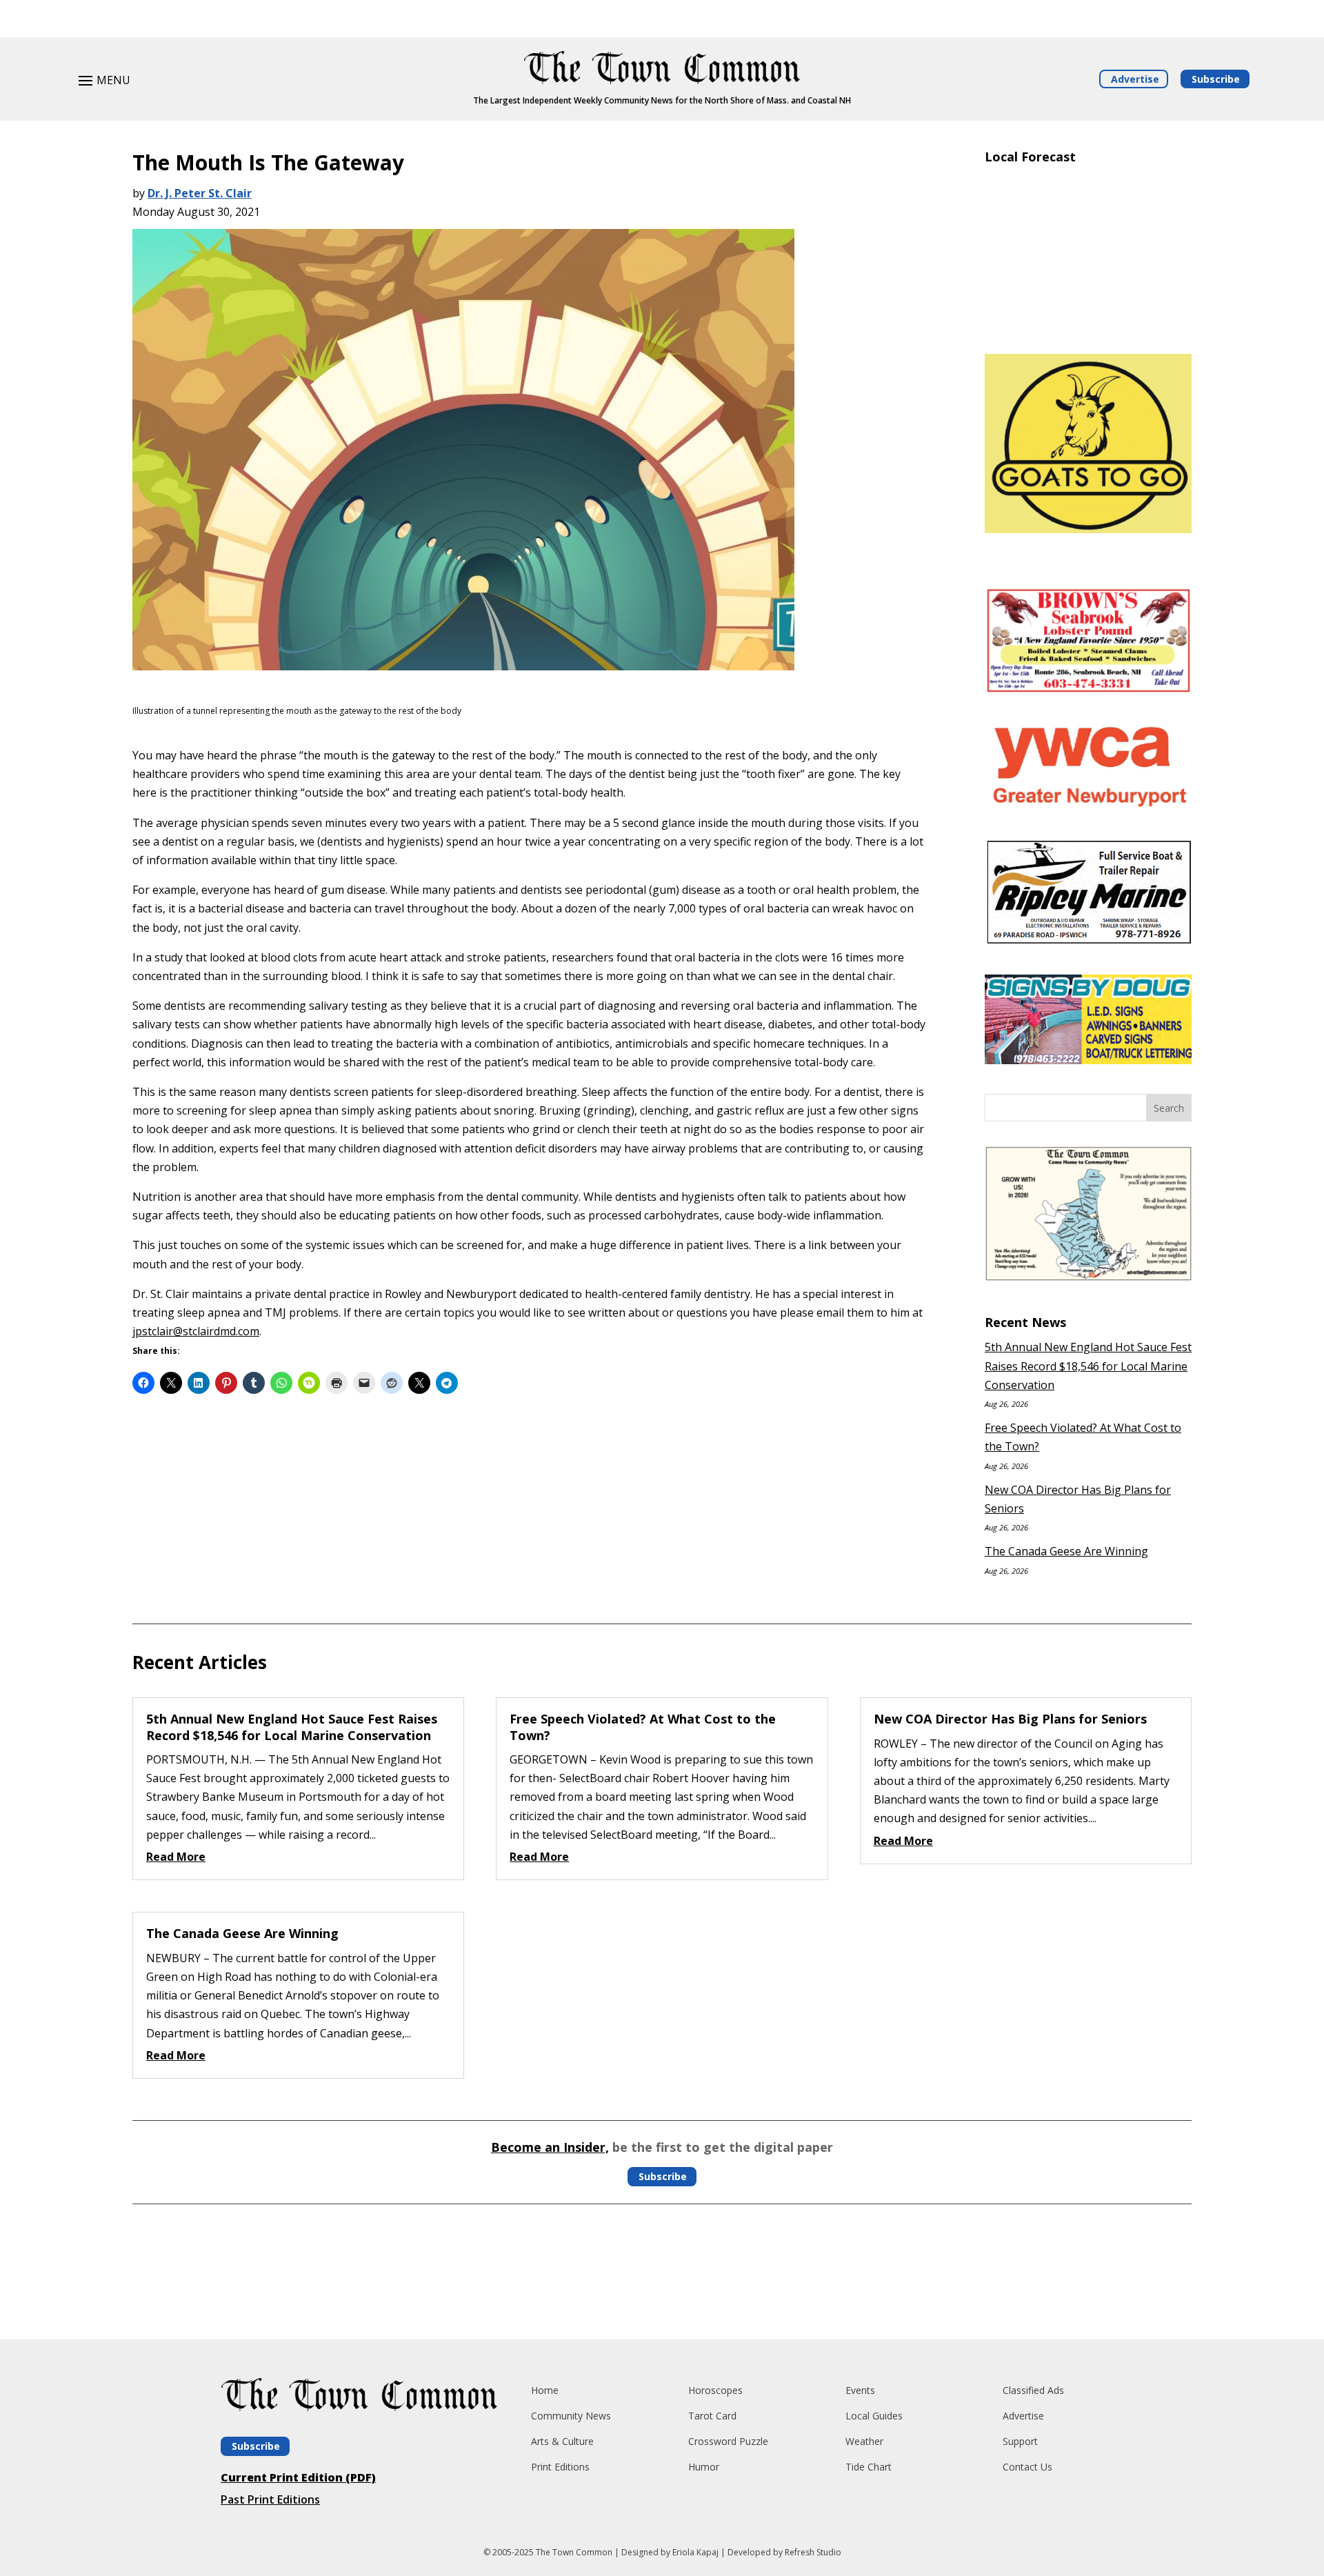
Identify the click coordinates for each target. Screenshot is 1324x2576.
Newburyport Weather (1088, 323)
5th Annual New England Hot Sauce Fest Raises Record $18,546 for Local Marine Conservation (1088, 1366)
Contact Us (1027, 2467)
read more (176, 1857)
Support (1020, 2441)
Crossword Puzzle (728, 2441)
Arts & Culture (562, 2441)
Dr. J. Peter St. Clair (200, 193)
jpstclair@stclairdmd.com (196, 1331)
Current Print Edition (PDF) (298, 2477)
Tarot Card (712, 2416)
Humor (704, 2467)
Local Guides (874, 2416)
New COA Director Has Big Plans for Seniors (1010, 1719)
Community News (571, 2416)
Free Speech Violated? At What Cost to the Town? (643, 1727)
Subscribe (1216, 79)
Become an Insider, (550, 2147)
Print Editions (560, 2467)
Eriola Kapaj (695, 2552)
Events (860, 2390)
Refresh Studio (813, 2552)
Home (545, 2390)
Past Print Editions (270, 2499)
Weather (864, 2441)
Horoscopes (715, 2390)
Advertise (1135, 79)
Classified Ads (1033, 2390)
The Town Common (574, 2552)
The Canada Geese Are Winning (1066, 1551)
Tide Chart (869, 2467)
